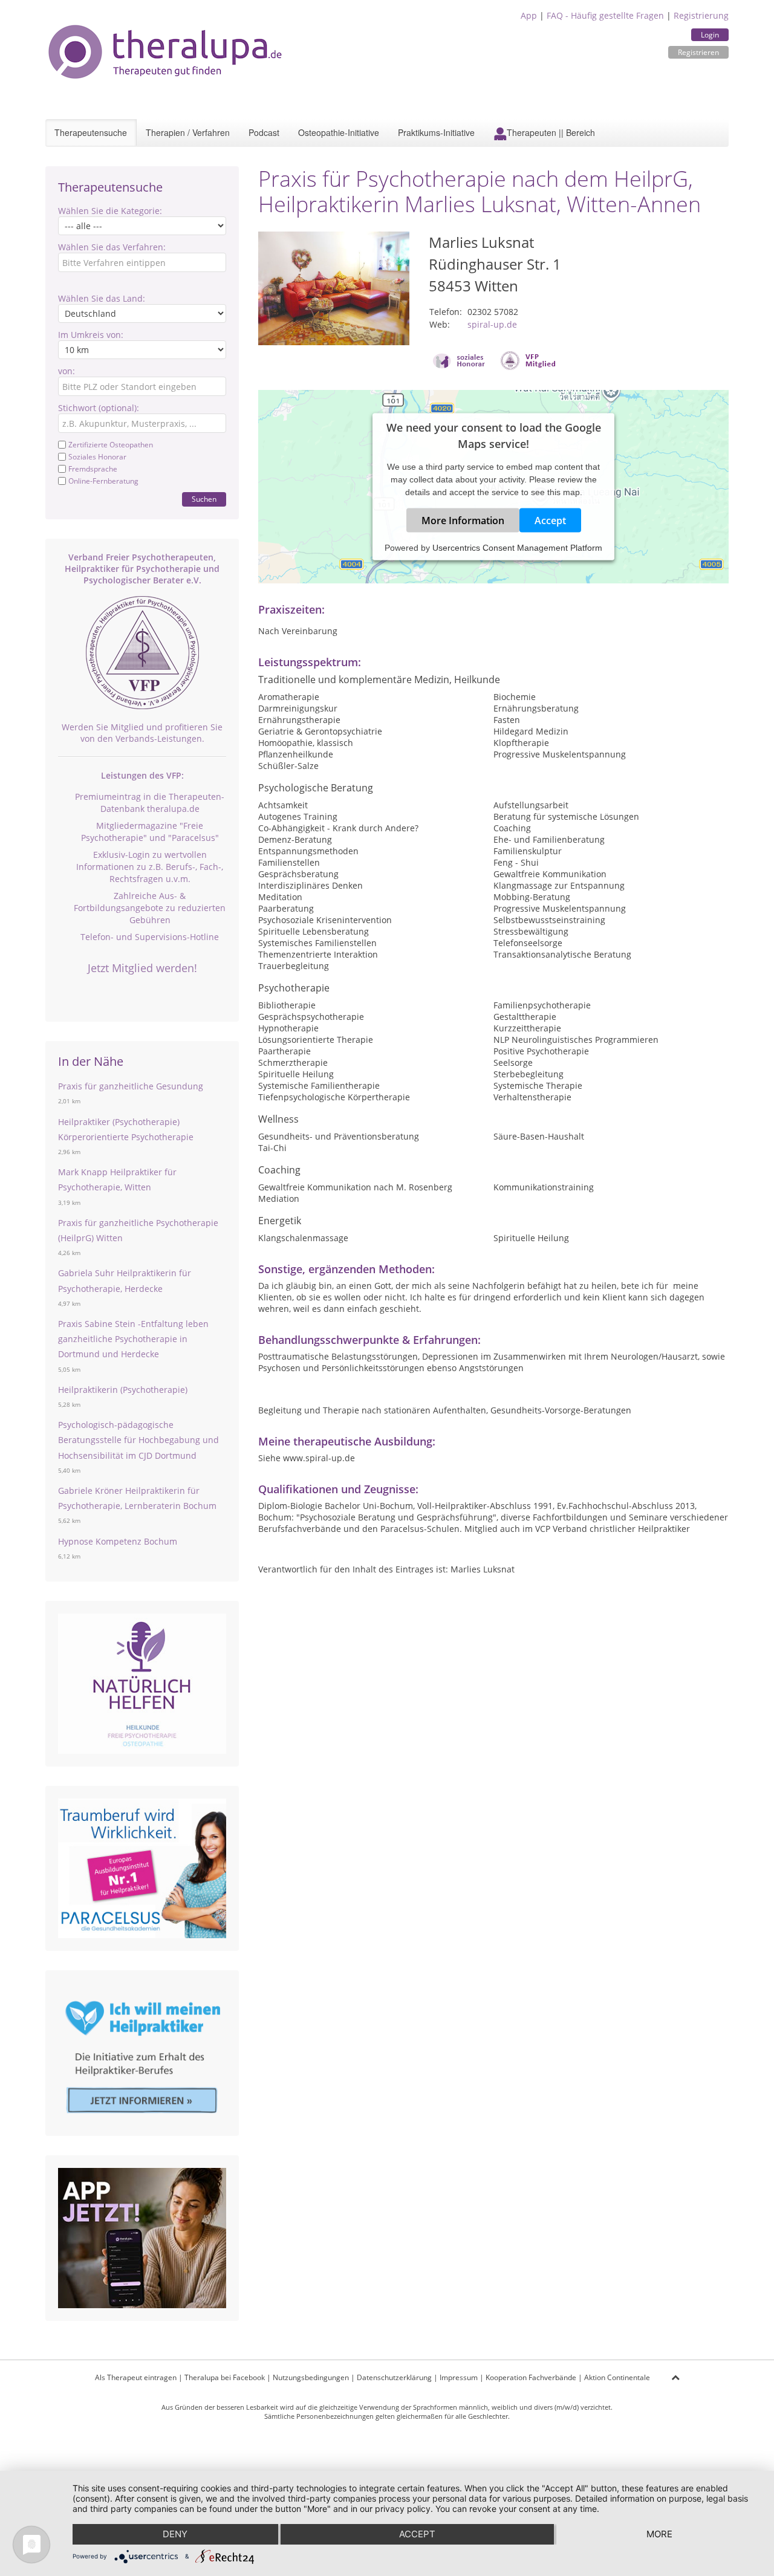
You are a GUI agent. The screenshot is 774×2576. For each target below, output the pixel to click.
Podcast (264, 132)
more (659, 2534)
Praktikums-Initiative (436, 132)
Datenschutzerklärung (394, 2377)
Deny (175, 2534)
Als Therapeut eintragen (136, 2377)
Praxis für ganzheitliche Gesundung (131, 1086)
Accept (550, 521)
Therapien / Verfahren (188, 132)
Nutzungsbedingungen (311, 2377)
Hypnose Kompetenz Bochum (118, 1541)
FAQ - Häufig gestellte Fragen (605, 15)
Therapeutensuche (91, 132)
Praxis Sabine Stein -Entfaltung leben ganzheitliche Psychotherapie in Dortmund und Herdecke (133, 1339)
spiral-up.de (492, 324)
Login (710, 35)
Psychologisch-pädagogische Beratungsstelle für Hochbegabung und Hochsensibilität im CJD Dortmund (138, 1440)
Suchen (204, 499)
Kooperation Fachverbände (531, 2377)
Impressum (459, 2377)
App (529, 15)
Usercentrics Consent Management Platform (517, 548)
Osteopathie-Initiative (339, 132)
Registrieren (698, 52)
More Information (463, 521)
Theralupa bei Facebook (225, 2377)
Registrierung (701, 15)
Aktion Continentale (617, 2377)
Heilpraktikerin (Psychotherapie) (123, 1390)
